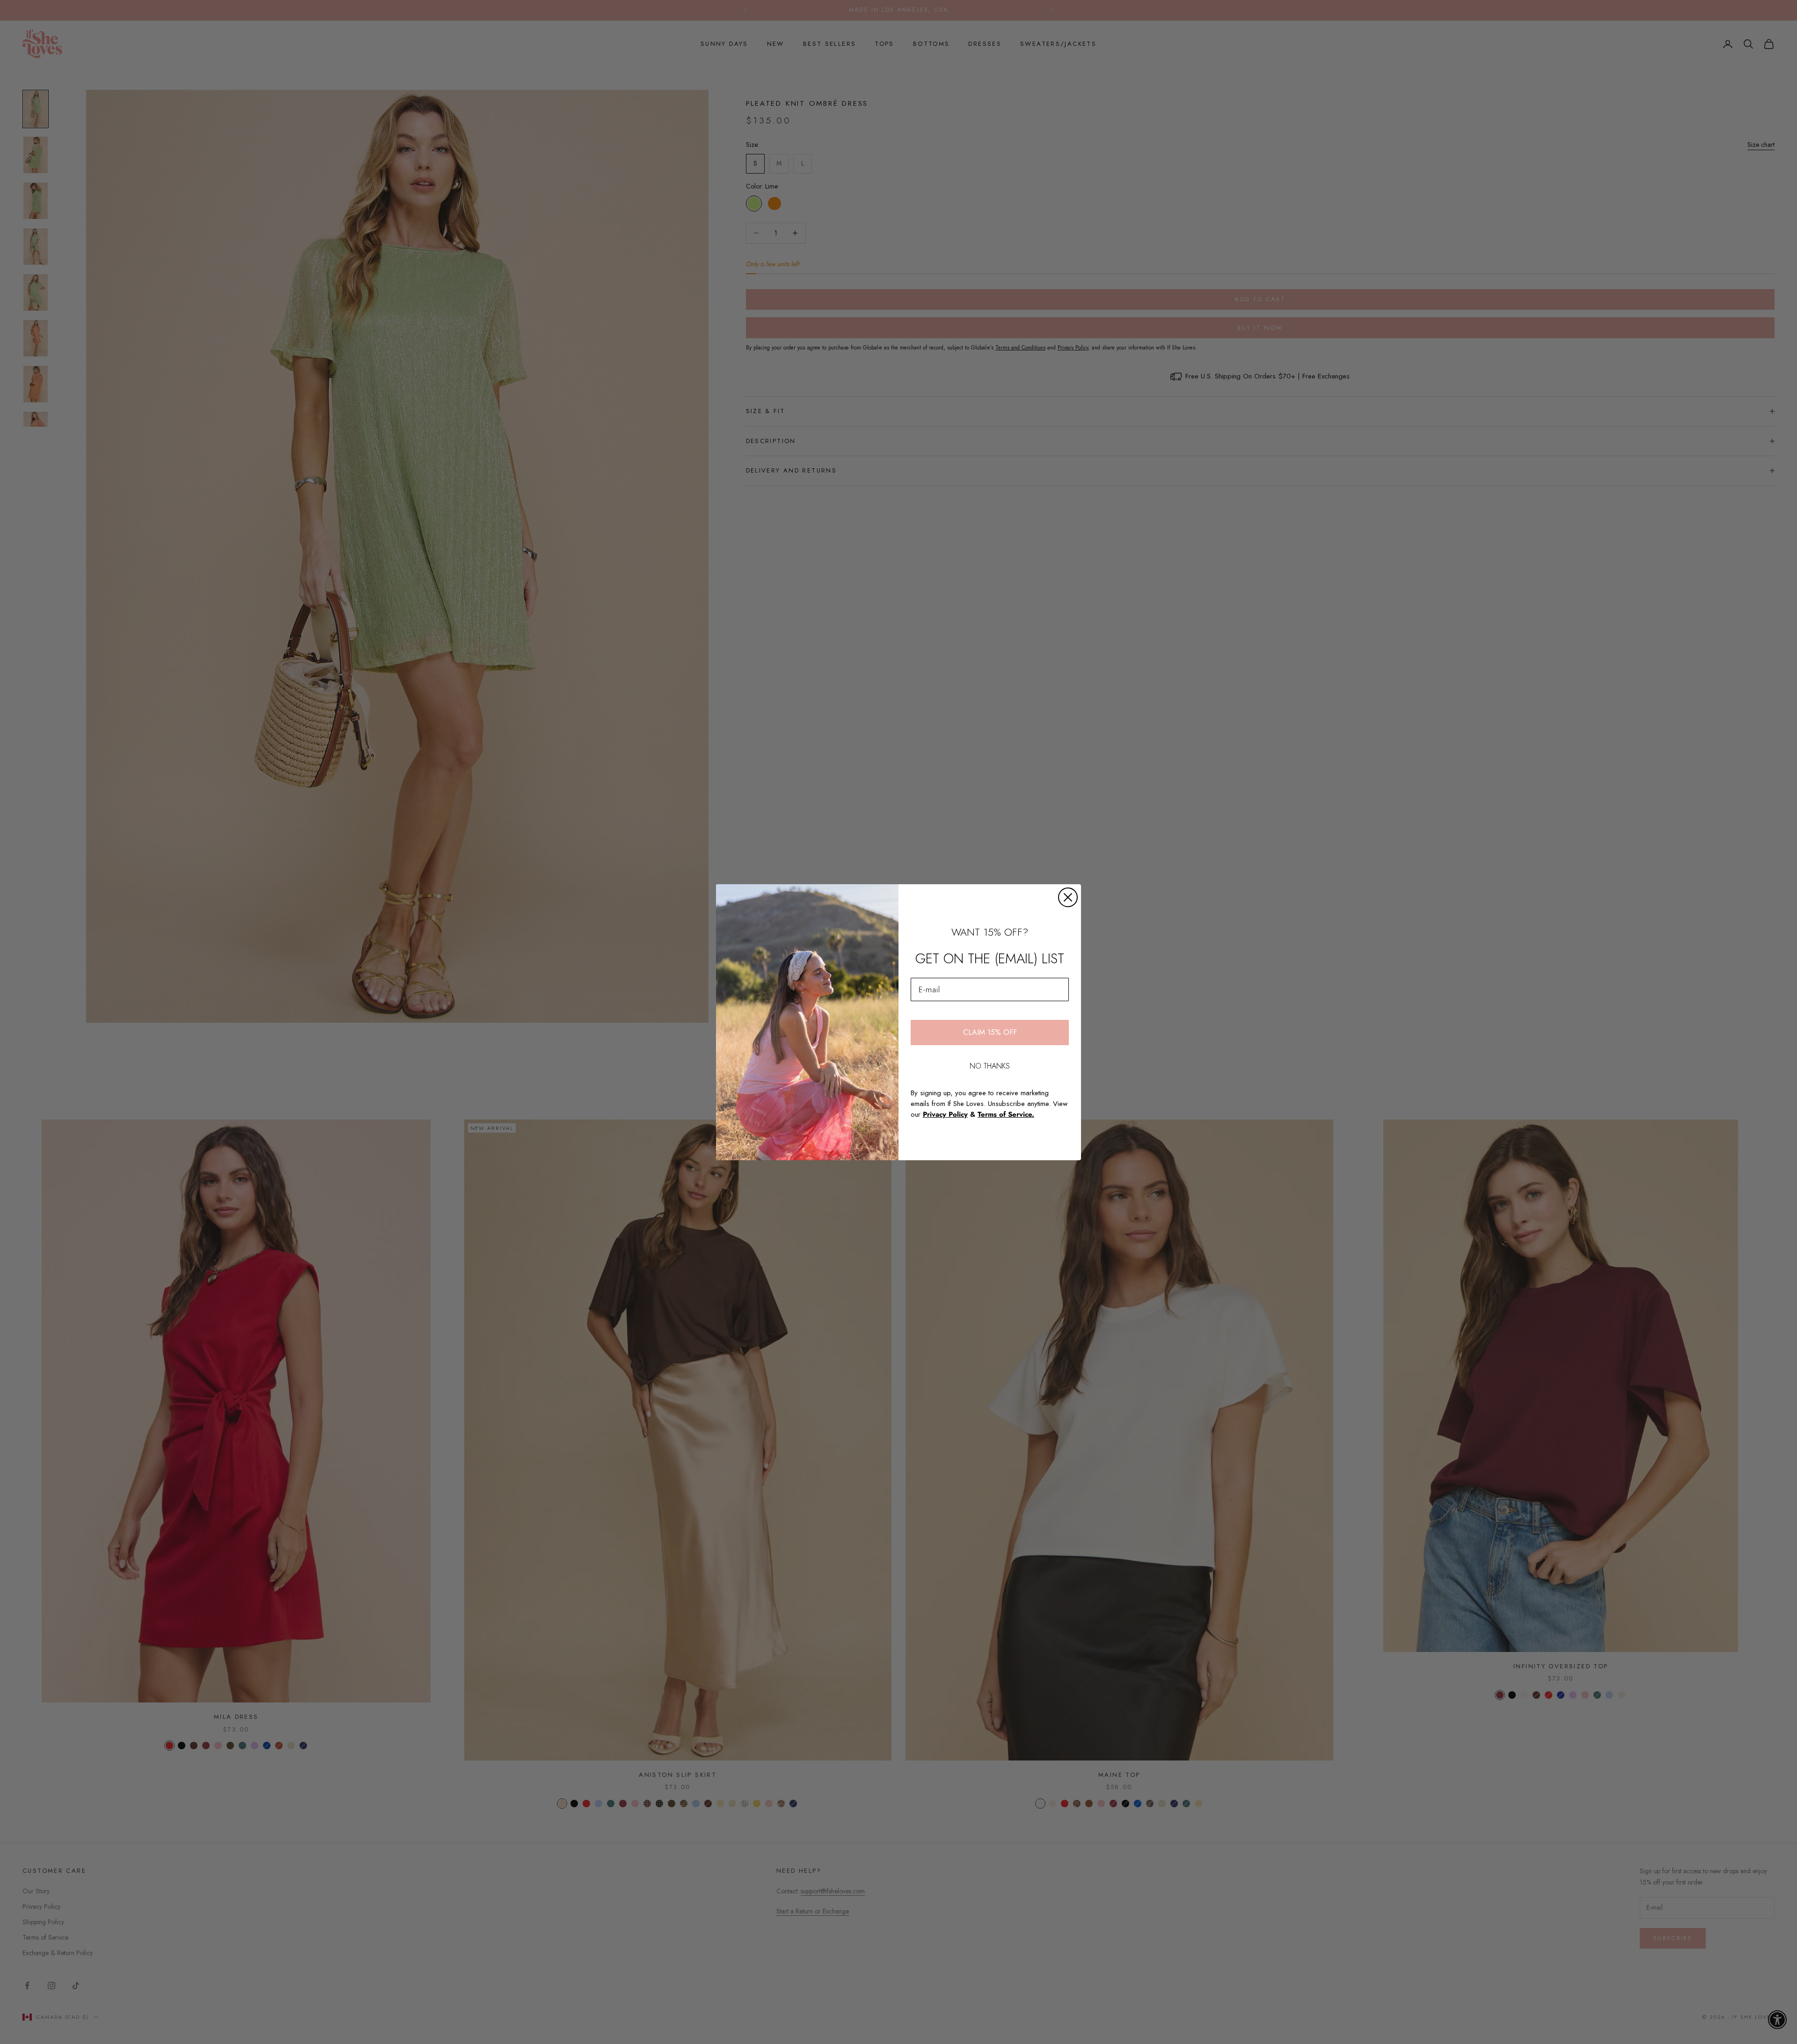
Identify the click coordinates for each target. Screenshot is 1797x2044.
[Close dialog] (1068, 897)
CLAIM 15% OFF (990, 1032)
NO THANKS (990, 1066)
